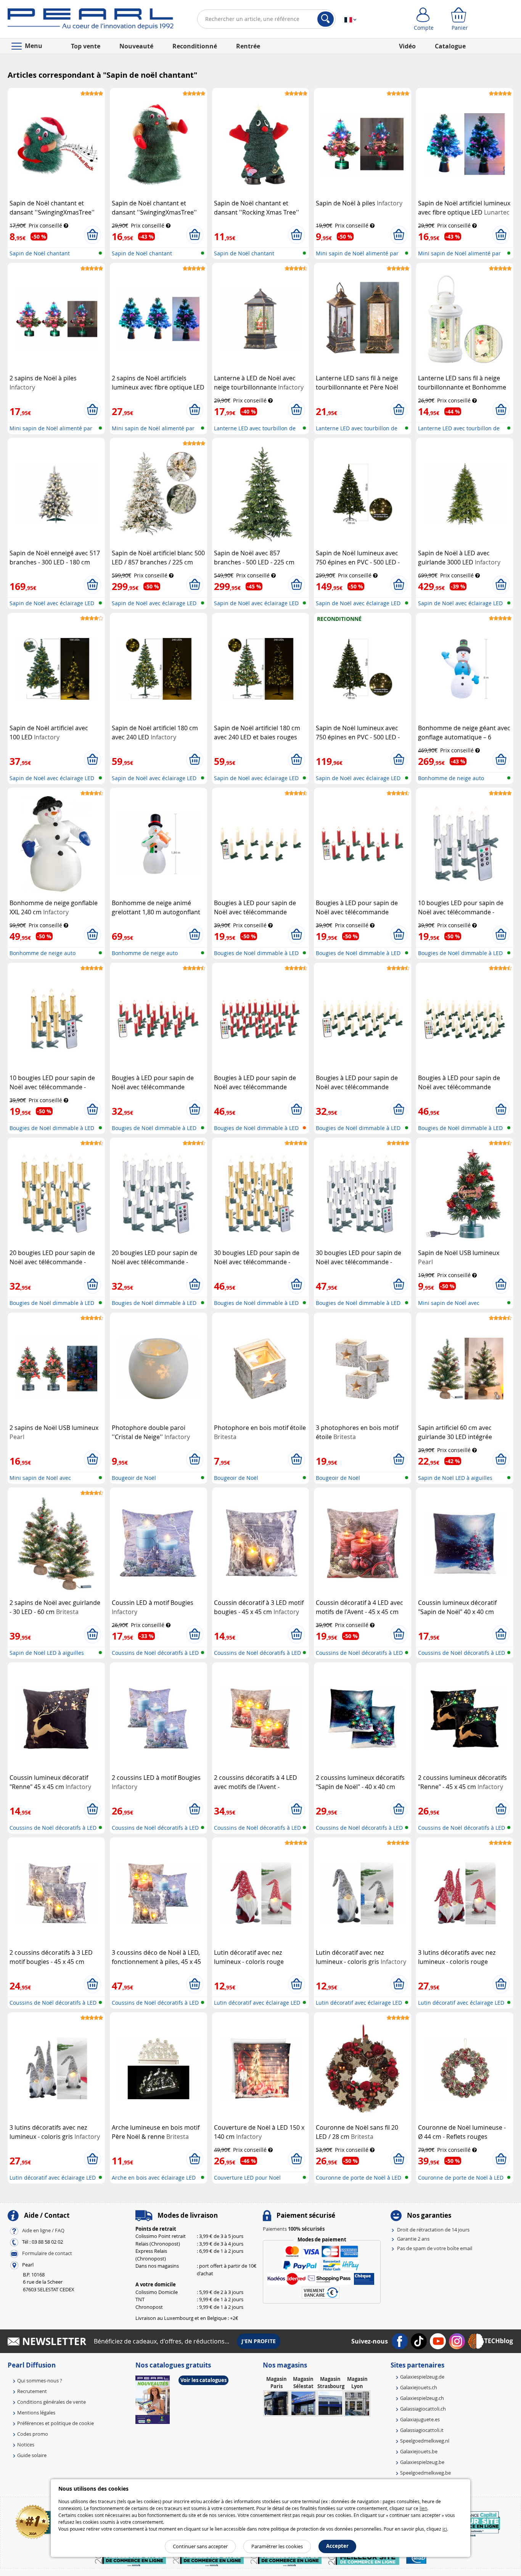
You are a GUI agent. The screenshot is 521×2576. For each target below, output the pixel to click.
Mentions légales (36, 2412)
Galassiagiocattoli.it (422, 2430)
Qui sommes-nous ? (40, 2380)
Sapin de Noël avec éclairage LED (52, 603)
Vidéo (407, 46)
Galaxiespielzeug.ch (422, 2398)
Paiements (294, 2229)
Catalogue (450, 46)
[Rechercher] (326, 19)
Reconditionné (195, 46)
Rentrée (248, 46)
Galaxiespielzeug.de (422, 2377)
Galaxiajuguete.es (420, 2419)
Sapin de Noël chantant (40, 253)
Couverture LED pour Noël (247, 2178)
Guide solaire (32, 2455)
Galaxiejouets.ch (419, 2387)
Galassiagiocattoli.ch (423, 2409)
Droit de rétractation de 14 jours (433, 2230)
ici (445, 2529)
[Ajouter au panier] (92, 235)
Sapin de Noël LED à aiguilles (455, 1478)
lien (423, 2508)
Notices (26, 2445)
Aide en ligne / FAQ (43, 2230)
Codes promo (33, 2434)
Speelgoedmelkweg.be (425, 2473)
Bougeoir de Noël (134, 1478)
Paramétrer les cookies (277, 2546)
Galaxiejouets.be (419, 2451)
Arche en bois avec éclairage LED (154, 2178)
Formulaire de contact (47, 2253)
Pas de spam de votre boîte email (435, 2248)
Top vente (86, 46)
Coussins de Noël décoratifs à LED (155, 1653)
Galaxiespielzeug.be (422, 2462)
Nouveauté (136, 46)
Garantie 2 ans (413, 2239)
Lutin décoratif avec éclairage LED (257, 2003)
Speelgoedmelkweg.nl (425, 2441)
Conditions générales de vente (51, 2402)
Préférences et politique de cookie (55, 2423)
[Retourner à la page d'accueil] (91, 21)
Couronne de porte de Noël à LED (359, 2178)
